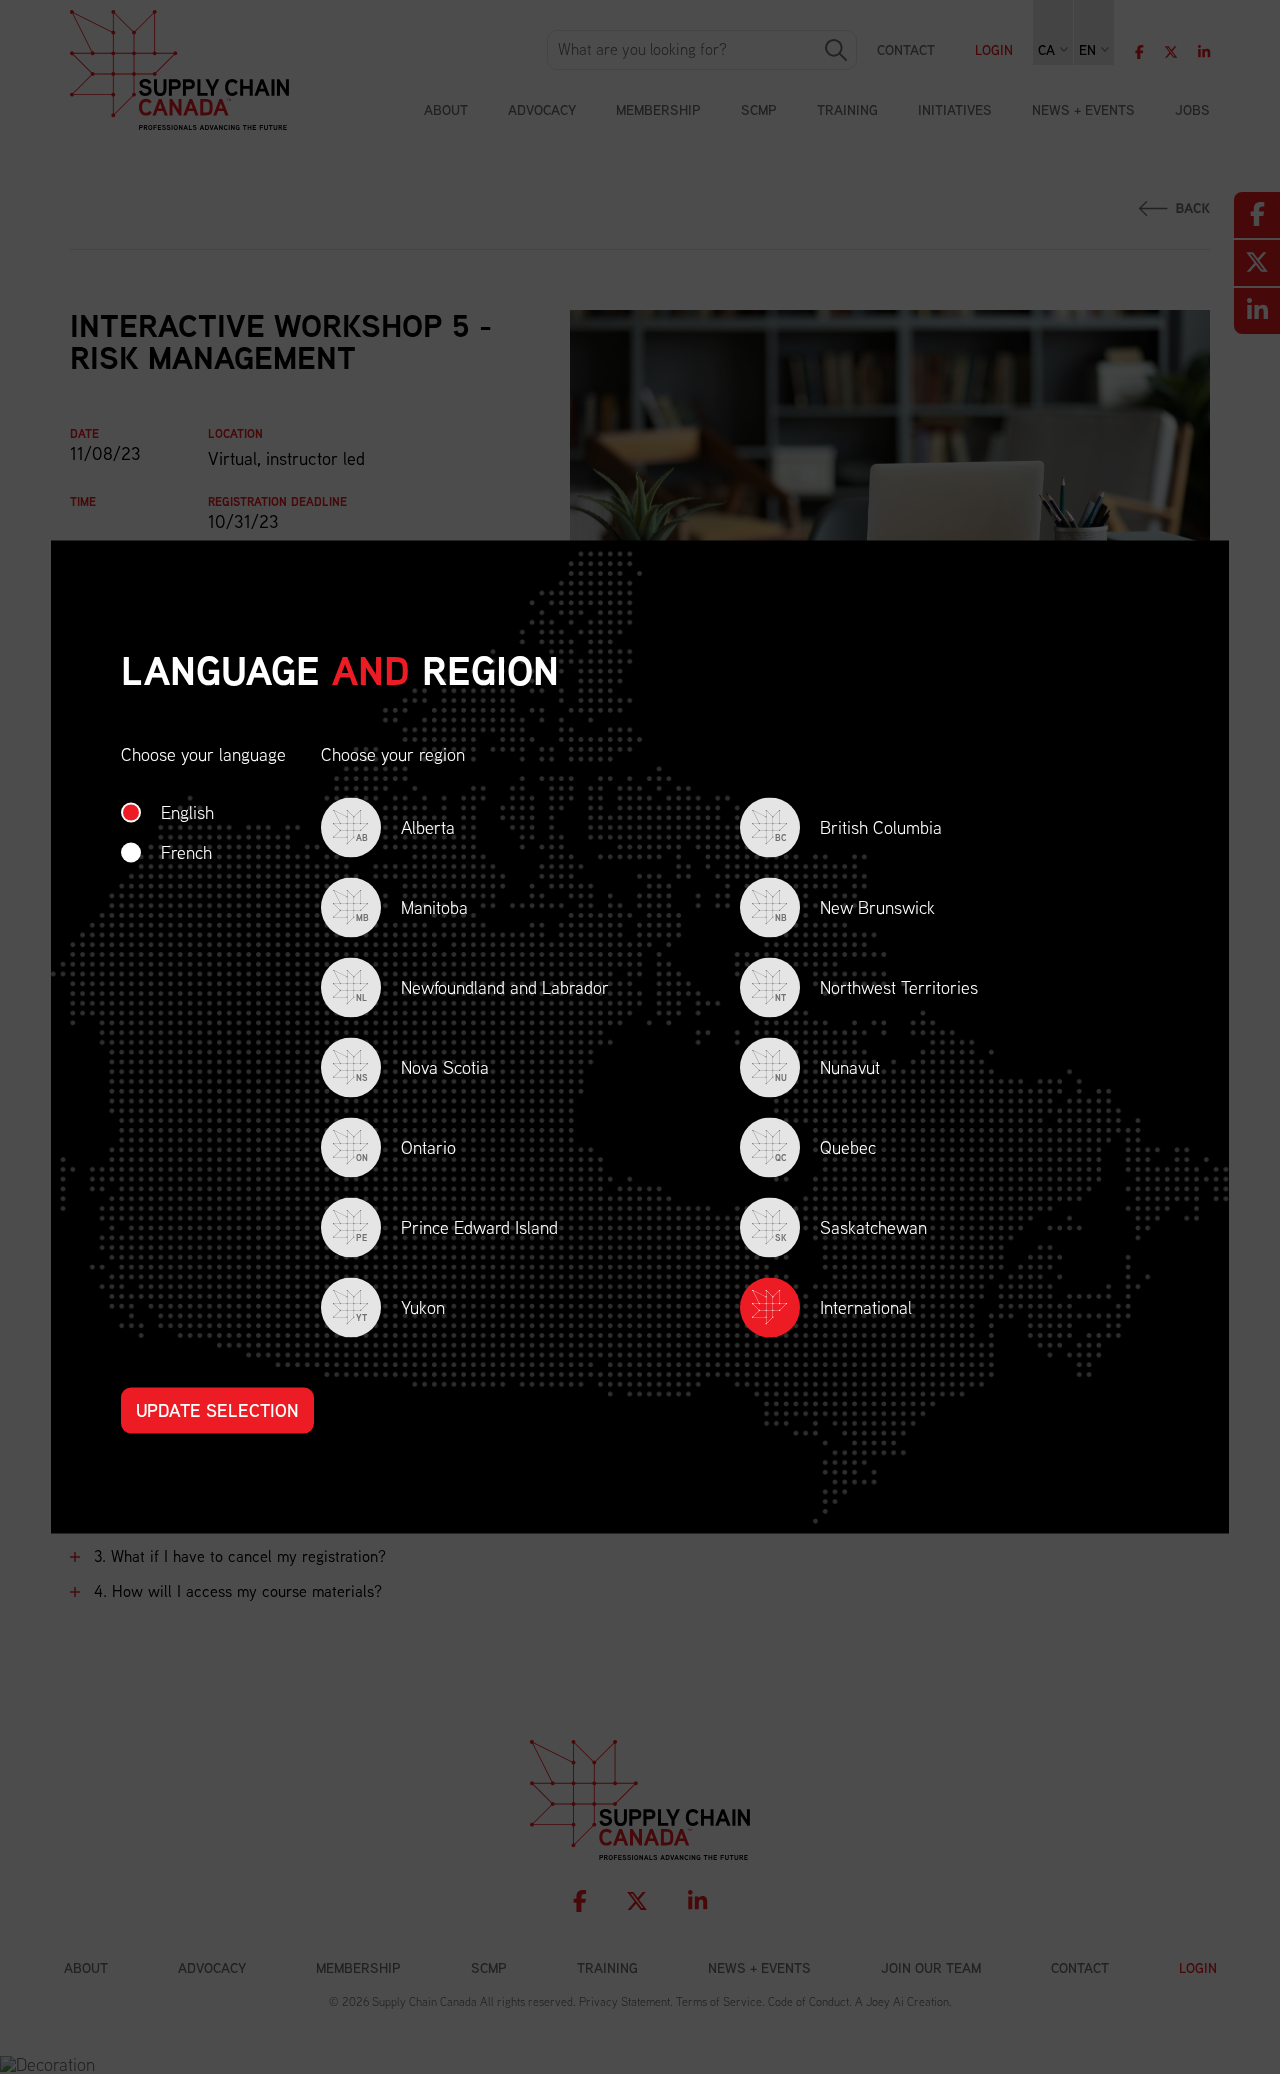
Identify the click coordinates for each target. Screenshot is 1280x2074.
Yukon (400, 1309)
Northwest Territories (876, 989)
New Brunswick (855, 909)
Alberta (405, 829)
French (186, 852)
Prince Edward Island (457, 1229)
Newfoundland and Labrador (482, 989)
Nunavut (827, 1069)
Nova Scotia (422, 1069)
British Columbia (858, 829)
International (866, 1307)
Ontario (406, 1149)
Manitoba (412, 909)
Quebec (825, 1149)
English (187, 812)
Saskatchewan (851, 1229)
